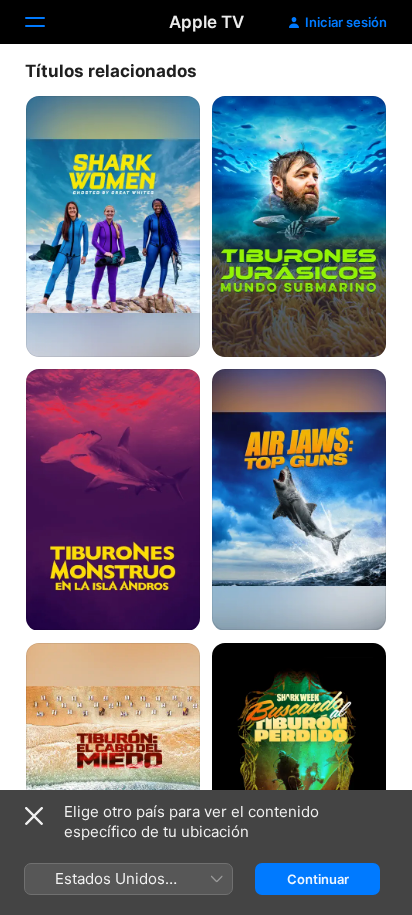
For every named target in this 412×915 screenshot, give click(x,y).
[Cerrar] (34, 816)
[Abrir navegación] (47, 22)
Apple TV (206, 22)
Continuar (318, 879)
